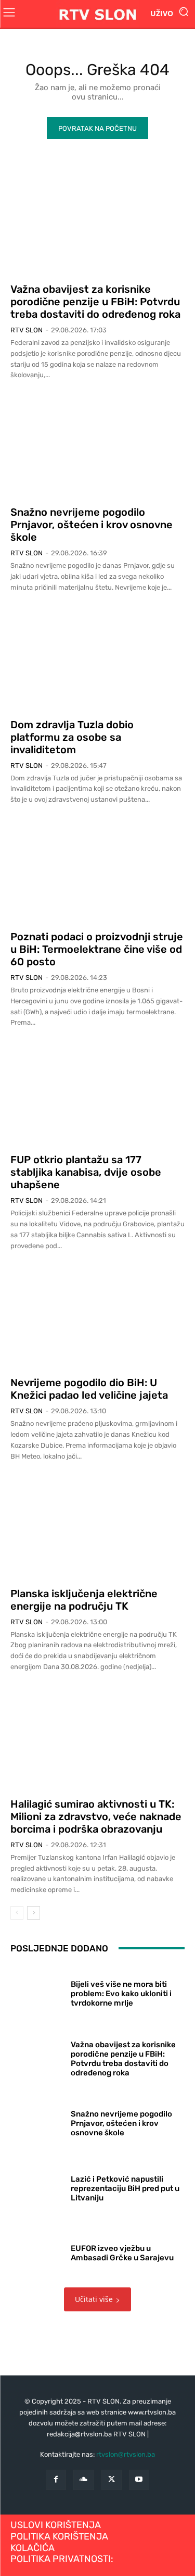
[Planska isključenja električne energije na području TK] (97, 1527)
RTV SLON (27, 330)
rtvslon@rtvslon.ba (126, 2454)
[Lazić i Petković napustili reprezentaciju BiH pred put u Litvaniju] (37, 2186)
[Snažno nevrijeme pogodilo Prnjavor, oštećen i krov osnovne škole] (97, 446)
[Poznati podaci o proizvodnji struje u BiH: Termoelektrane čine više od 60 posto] (97, 870)
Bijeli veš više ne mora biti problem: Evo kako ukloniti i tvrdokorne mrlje (121, 1994)
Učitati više (94, 2299)
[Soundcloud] (83, 2480)
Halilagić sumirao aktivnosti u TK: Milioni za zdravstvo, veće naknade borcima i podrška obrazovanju (96, 1816)
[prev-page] (17, 1913)
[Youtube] (139, 2480)
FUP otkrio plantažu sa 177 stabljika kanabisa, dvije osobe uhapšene (86, 1172)
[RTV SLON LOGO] (97, 14)
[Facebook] (56, 2480)
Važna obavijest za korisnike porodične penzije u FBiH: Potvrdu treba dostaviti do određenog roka (95, 302)
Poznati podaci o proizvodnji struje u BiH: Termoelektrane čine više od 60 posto (97, 949)
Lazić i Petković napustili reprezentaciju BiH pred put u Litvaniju (125, 2188)
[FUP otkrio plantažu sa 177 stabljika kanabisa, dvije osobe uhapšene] (97, 1093)
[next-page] (34, 1913)
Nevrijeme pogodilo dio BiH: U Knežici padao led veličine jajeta (89, 1389)
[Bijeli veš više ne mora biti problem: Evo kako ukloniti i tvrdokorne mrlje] (37, 1992)
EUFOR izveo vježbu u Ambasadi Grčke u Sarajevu (122, 2253)
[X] (112, 2480)
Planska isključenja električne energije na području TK (84, 1600)
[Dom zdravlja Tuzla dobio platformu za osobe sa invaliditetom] (97, 658)
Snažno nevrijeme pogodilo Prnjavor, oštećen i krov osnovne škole (92, 525)
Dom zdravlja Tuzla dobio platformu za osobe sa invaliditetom (72, 737)
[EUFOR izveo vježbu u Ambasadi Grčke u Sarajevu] (37, 2251)
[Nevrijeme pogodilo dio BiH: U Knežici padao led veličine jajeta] (97, 1316)
